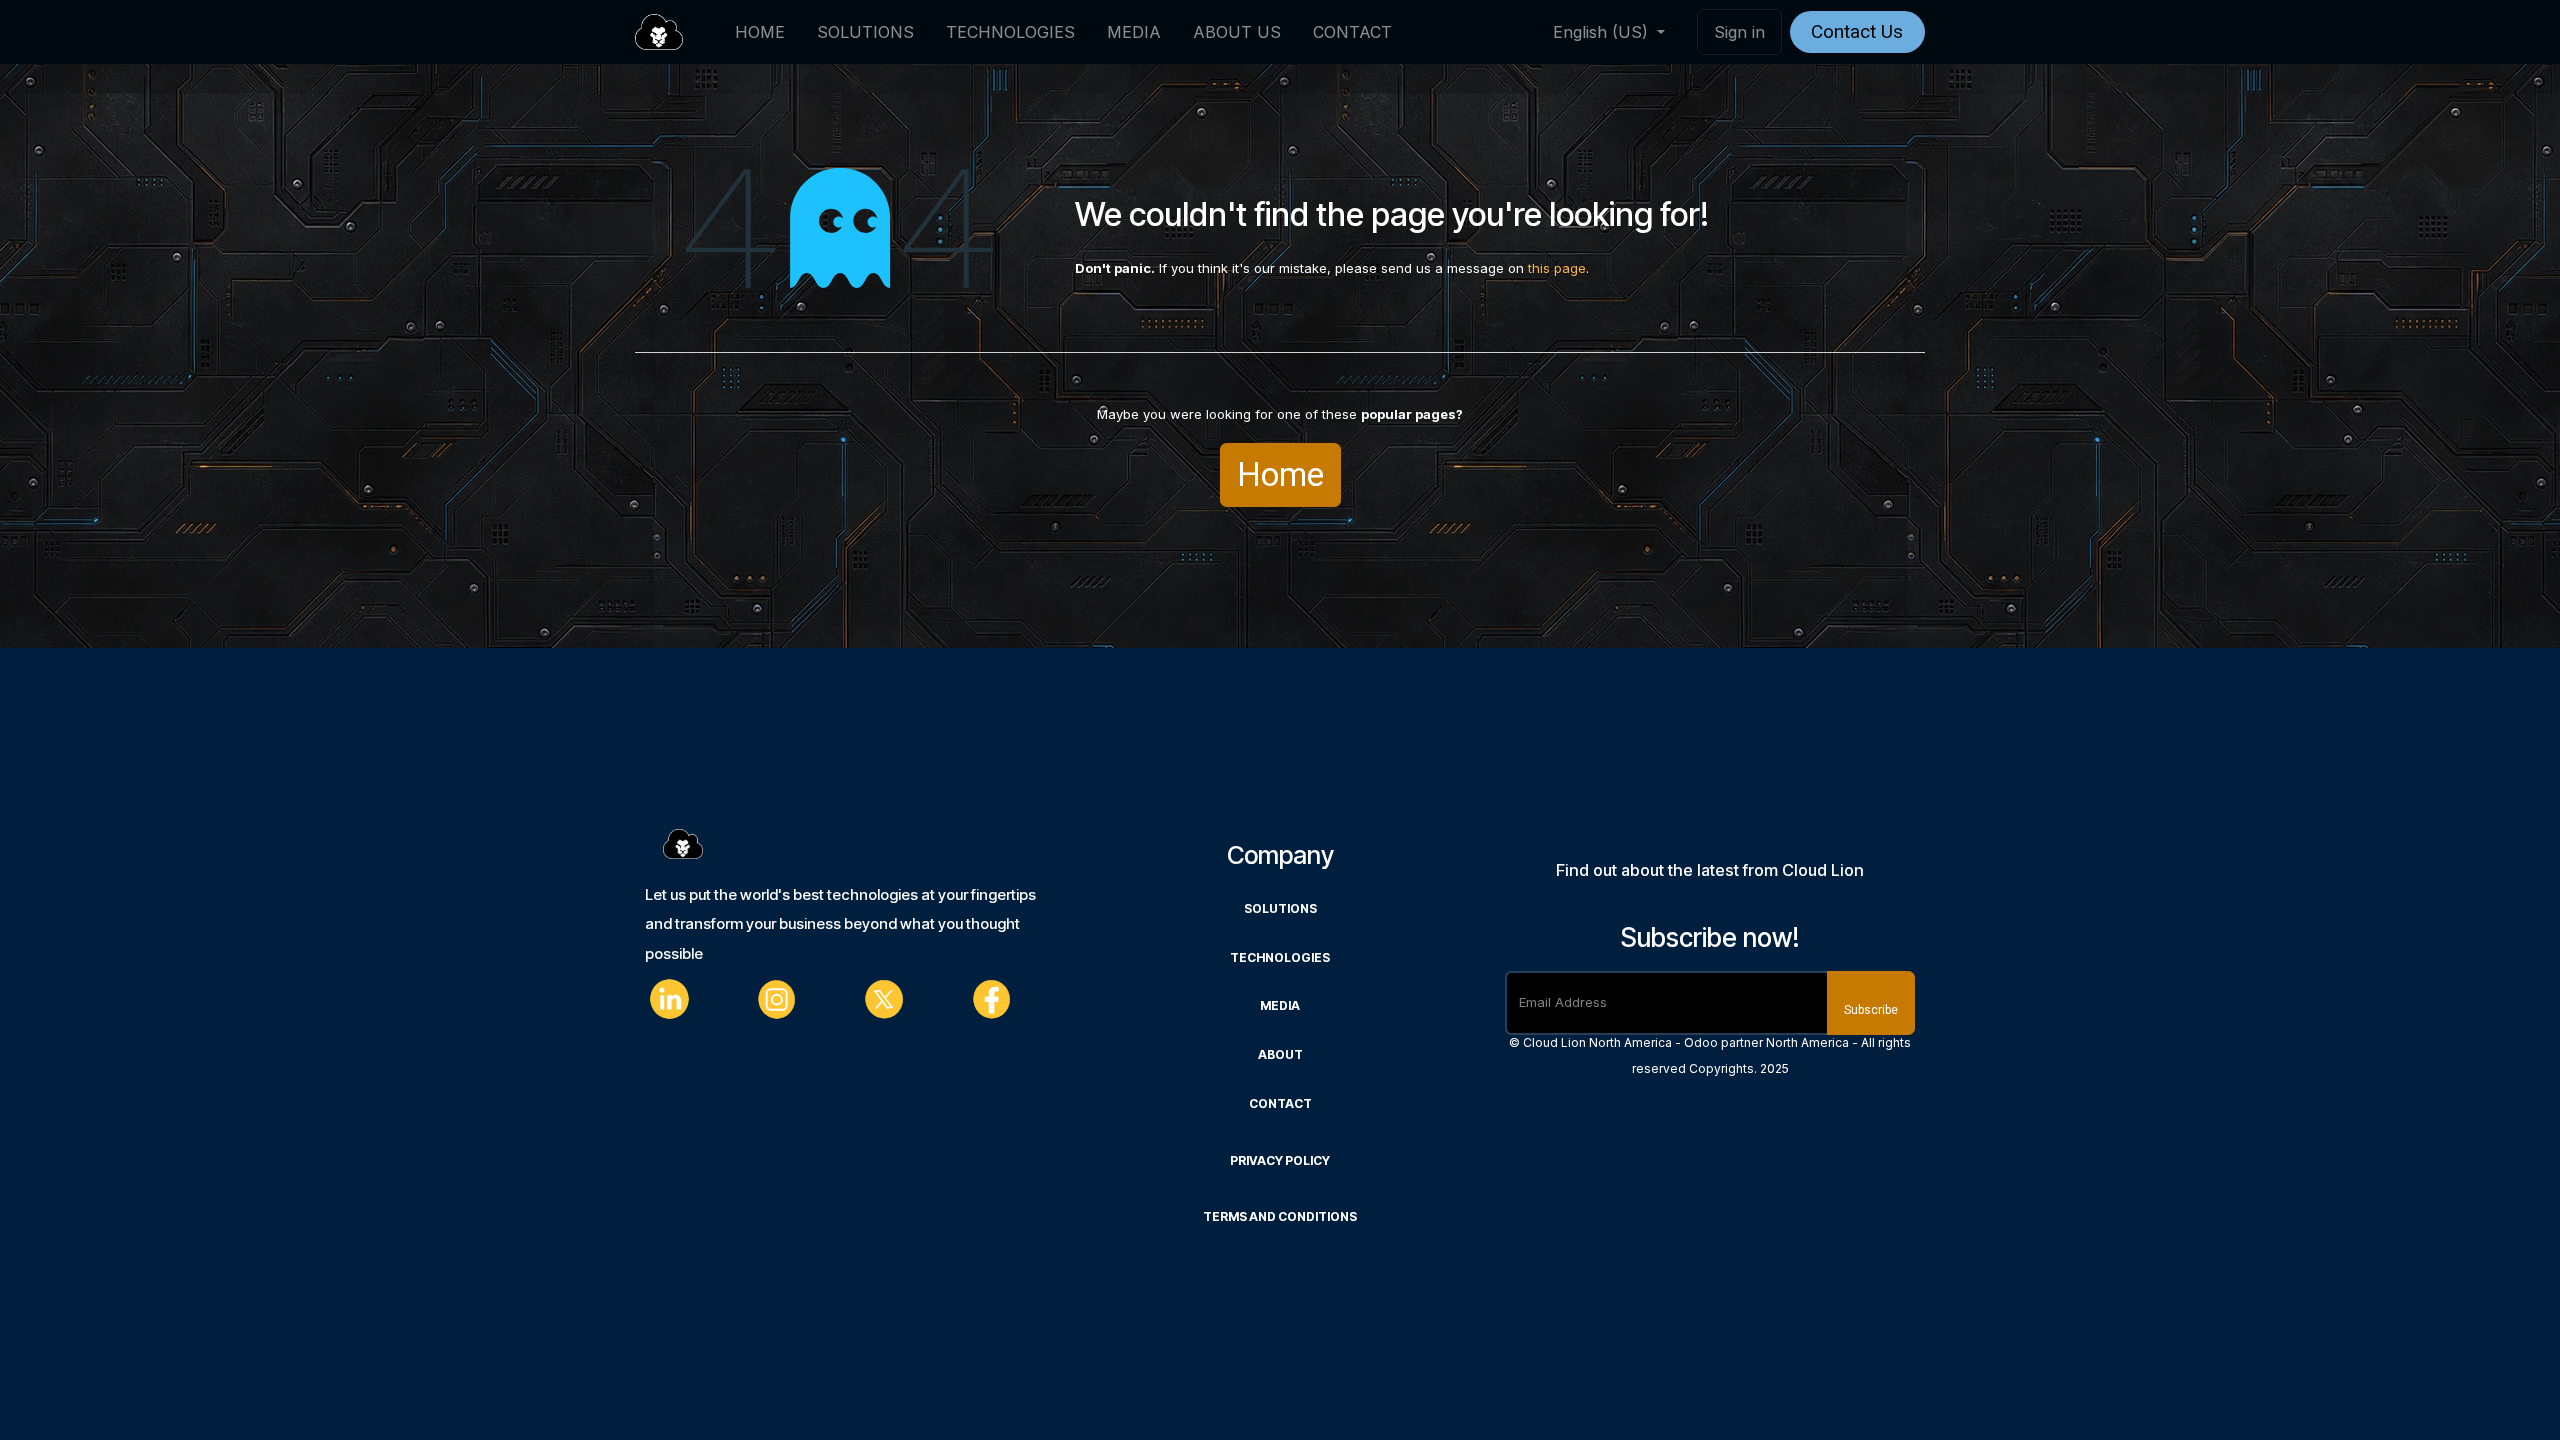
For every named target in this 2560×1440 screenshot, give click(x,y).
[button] (1871, 1003)
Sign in (1739, 32)
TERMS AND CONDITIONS (1280, 1216)
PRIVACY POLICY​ (1280, 1160)
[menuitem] (760, 32)
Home (1280, 474)
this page (1557, 268)
